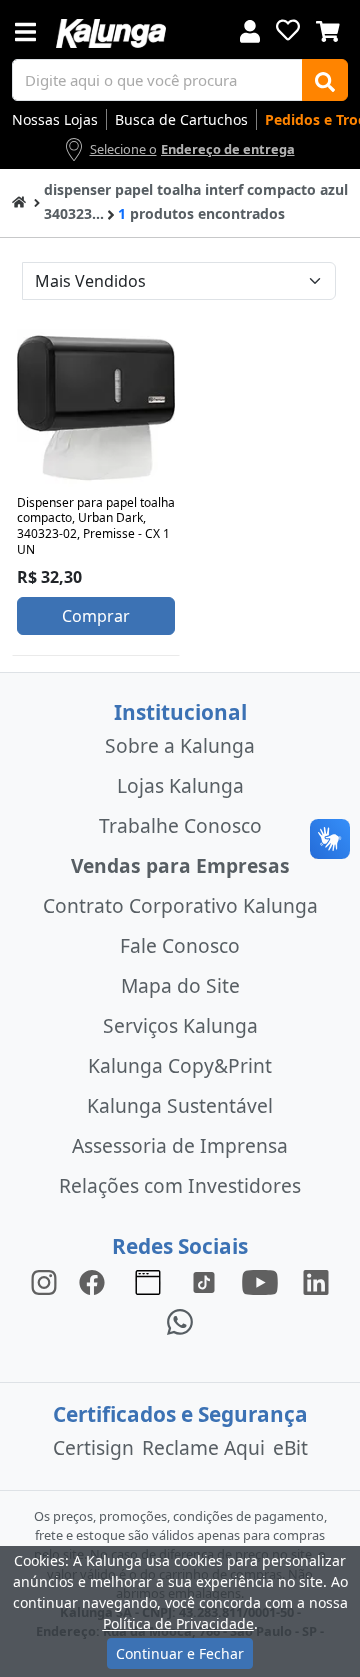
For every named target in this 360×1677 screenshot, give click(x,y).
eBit (290, 1447)
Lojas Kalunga (180, 785)
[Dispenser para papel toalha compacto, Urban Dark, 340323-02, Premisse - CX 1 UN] (96, 408)
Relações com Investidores (180, 1185)
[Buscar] (325, 80)
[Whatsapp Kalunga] (180, 1321)
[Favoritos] (288, 30)
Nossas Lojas (55, 119)
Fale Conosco (180, 945)
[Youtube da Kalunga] (260, 1281)
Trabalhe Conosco (180, 825)
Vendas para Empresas (180, 865)
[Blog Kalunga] (148, 1281)
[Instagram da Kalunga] (44, 1281)
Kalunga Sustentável (180, 1105)
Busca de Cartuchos (181, 119)
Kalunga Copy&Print (180, 1065)
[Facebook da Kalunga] (96, 1281)
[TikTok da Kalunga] (204, 1281)
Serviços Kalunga (180, 1025)
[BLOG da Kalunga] (316, 1281)
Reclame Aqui (203, 1447)
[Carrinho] (328, 29)
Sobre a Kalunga (180, 745)
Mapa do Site (180, 985)
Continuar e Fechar (180, 1653)
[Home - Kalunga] (19, 200)
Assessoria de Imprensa (180, 1145)
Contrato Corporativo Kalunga (180, 905)
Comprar (96, 616)
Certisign (93, 1447)
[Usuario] (250, 29)
